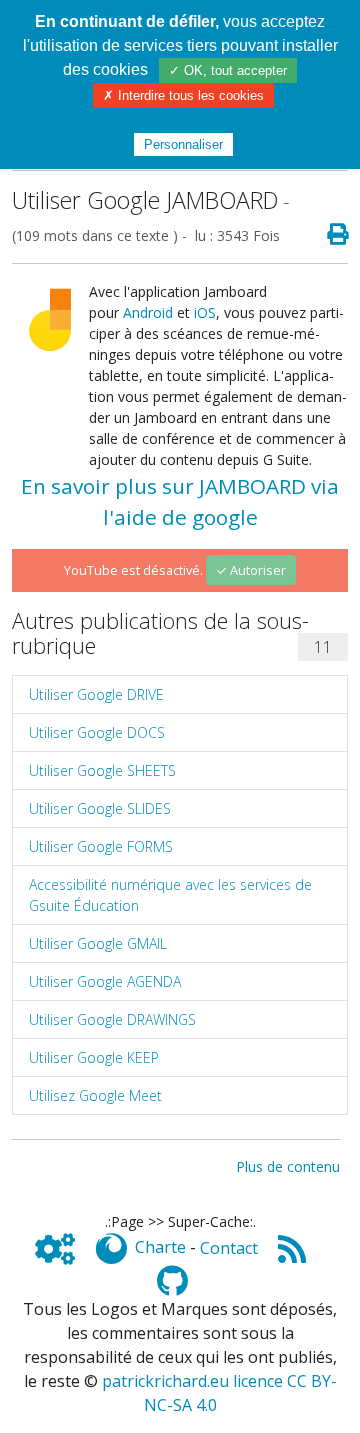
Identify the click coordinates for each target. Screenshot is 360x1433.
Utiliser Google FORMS (101, 846)
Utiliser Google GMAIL (98, 943)
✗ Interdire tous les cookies (183, 95)
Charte (160, 1248)
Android (148, 312)
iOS (205, 312)
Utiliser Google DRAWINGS (112, 1019)
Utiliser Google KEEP (94, 1057)
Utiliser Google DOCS (97, 732)
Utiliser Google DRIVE (96, 694)
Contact (229, 1248)
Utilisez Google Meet (95, 1095)
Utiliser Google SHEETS (102, 770)
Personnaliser (183, 144)
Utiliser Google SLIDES (100, 808)
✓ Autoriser (251, 570)
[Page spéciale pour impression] (329, 235)
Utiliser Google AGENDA (105, 981)
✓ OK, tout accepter (228, 70)
